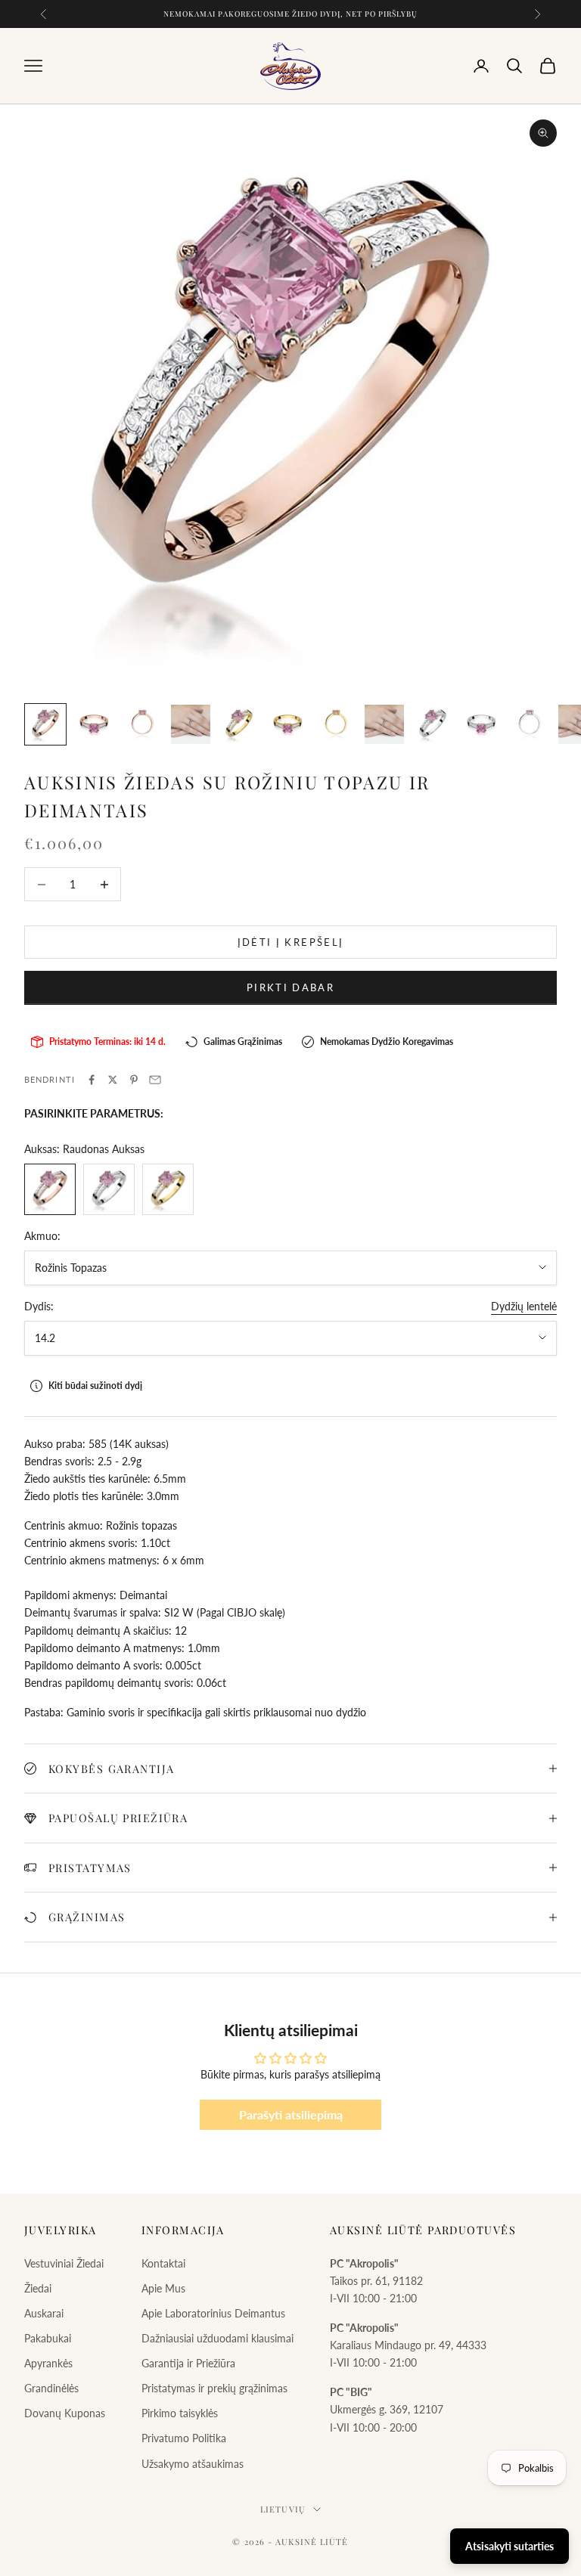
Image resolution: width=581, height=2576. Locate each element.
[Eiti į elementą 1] (45, 724)
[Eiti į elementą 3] (142, 724)
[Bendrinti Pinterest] (134, 1080)
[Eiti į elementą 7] (336, 724)
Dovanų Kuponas (65, 2413)
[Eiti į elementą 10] (481, 724)
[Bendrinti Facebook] (92, 1080)
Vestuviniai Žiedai (64, 2263)
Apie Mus (163, 2288)
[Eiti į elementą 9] (433, 724)
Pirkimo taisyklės (180, 2413)
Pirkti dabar (290, 987)
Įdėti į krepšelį (290, 942)
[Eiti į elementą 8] (384, 724)
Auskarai (44, 2313)
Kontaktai (163, 2263)
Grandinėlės (51, 2388)
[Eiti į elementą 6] (287, 724)
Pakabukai (48, 2338)
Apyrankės (48, 2363)
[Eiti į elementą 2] (94, 724)
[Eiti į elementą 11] (530, 724)
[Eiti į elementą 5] (239, 724)
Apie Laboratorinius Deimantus (213, 2313)
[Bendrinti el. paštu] (155, 1080)
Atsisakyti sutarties (510, 2546)
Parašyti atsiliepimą (291, 2114)
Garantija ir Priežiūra (188, 2363)
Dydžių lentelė (524, 1306)
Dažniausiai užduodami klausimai (217, 2338)
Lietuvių (283, 2509)
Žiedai (38, 2288)
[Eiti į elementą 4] (191, 724)
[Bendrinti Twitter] (113, 1080)
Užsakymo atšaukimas (193, 2464)
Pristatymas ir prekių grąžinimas (214, 2388)
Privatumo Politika (184, 2438)
